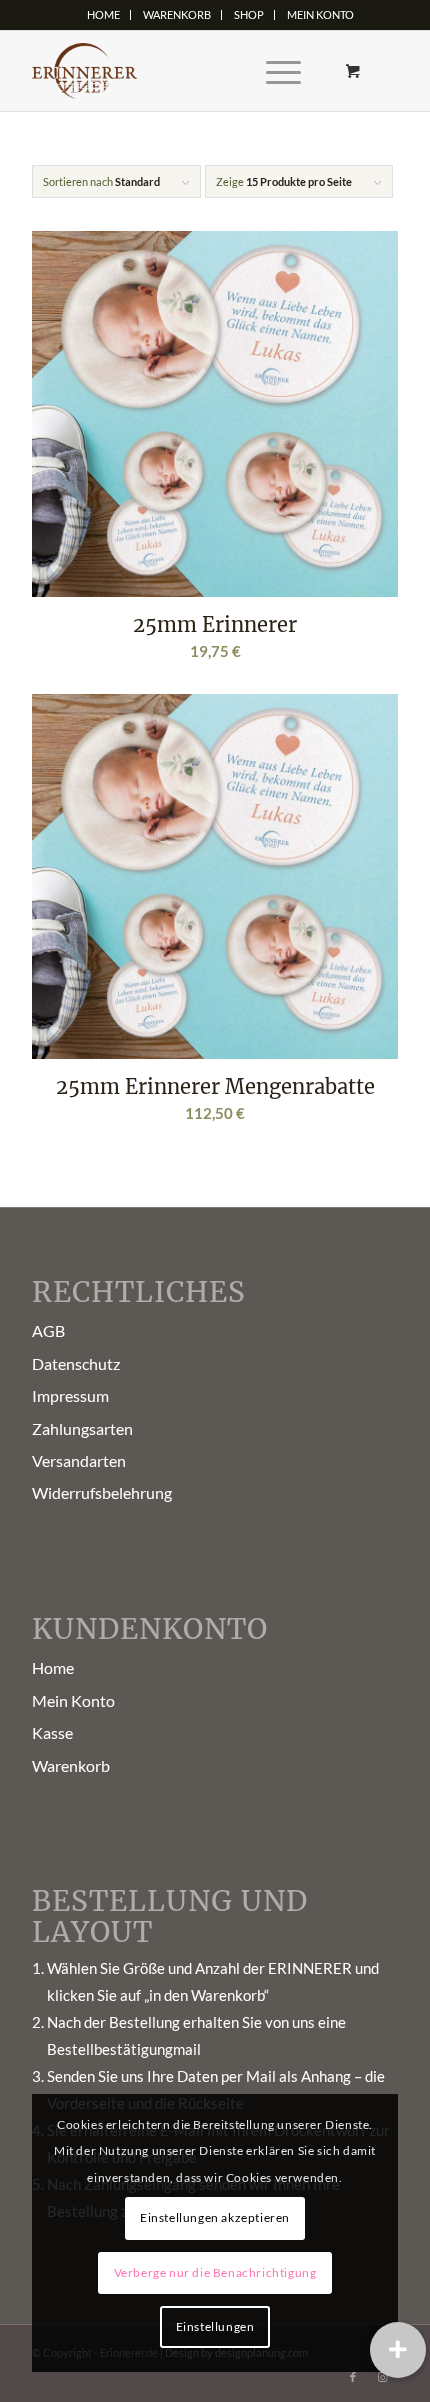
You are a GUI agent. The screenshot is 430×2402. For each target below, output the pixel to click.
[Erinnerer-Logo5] (178, 71)
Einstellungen (215, 2326)
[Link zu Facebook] (353, 2377)
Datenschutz (76, 1363)
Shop (249, 14)
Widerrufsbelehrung (102, 1492)
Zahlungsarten (82, 1428)
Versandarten (79, 1460)
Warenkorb (177, 14)
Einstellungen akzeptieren (215, 2217)
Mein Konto (320, 14)
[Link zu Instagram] (383, 2377)
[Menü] (273, 71)
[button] (398, 2350)
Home (103, 14)
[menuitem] (104, 15)
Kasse (52, 1732)
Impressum (70, 1395)
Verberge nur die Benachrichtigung (215, 2272)
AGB (48, 1330)
